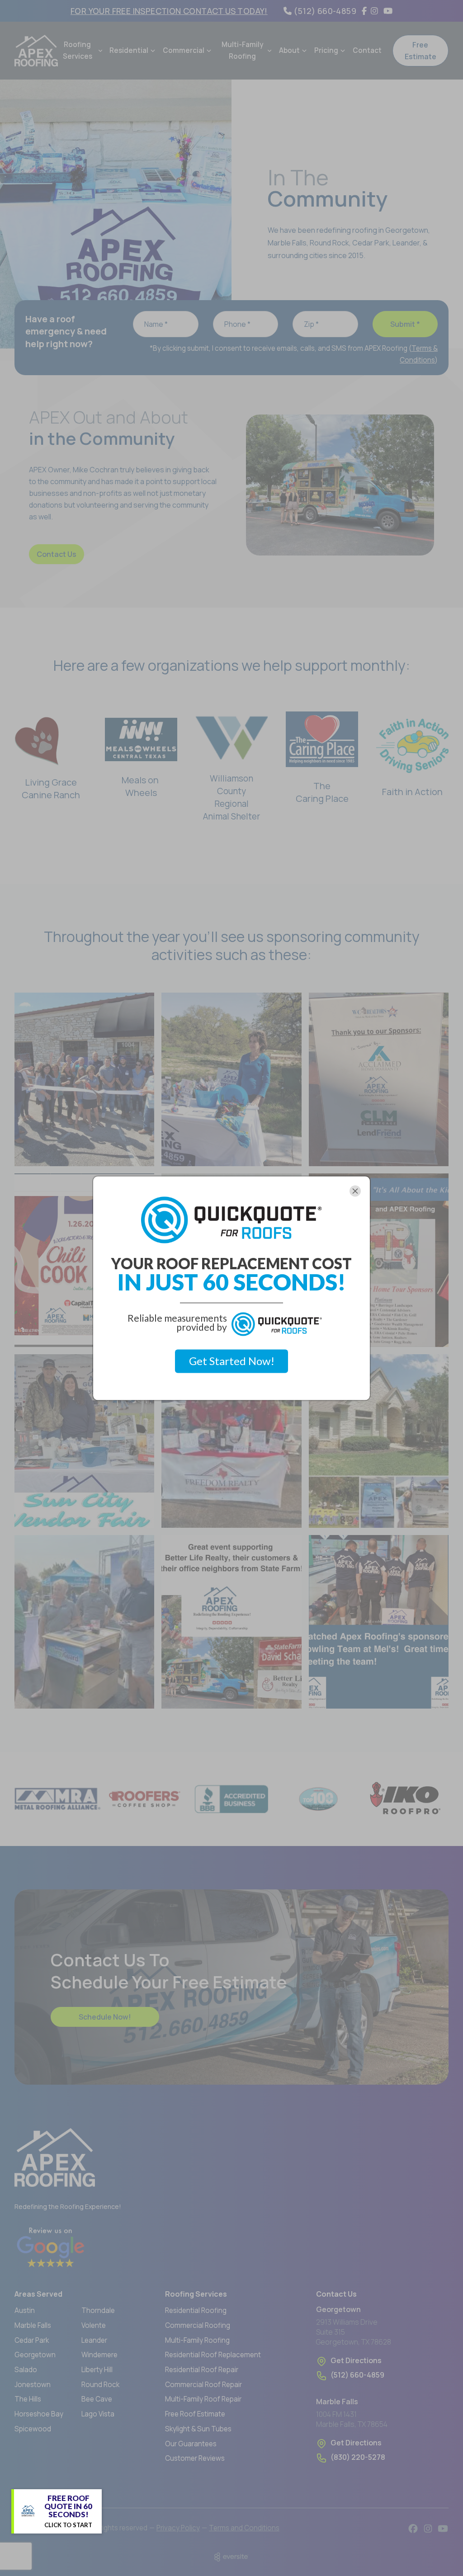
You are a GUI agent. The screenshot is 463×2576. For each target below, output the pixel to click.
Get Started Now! (232, 1361)
